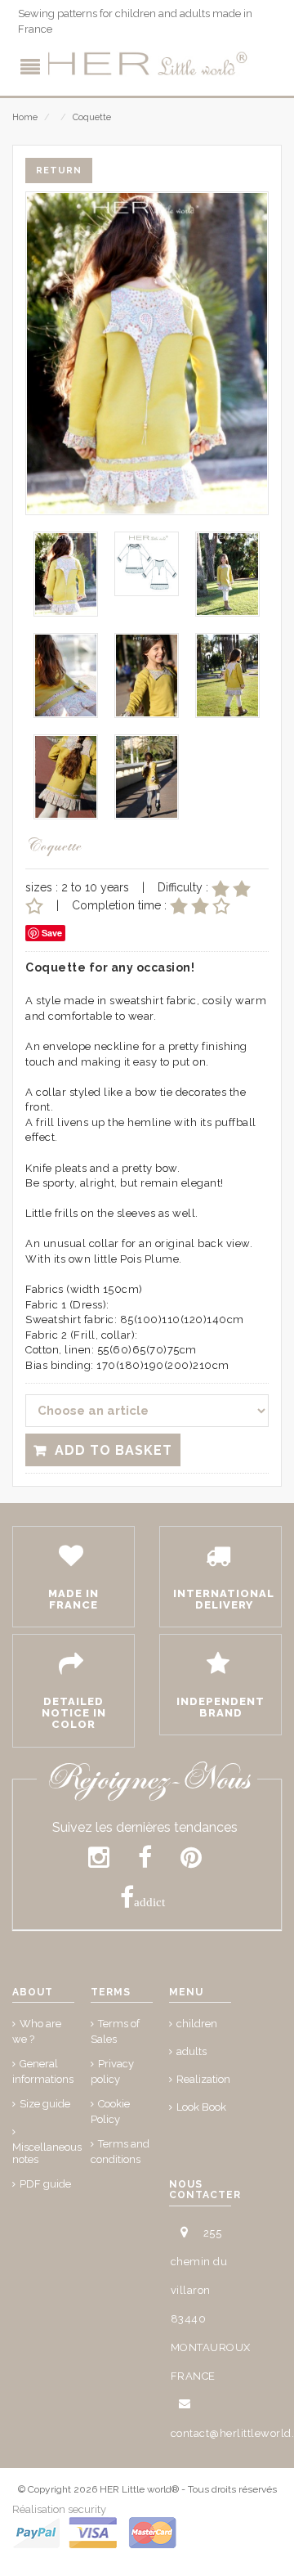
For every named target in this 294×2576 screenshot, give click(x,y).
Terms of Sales (115, 2031)
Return (59, 171)
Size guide (45, 2104)
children (197, 2024)
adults (192, 2051)
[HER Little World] (147, 64)
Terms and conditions (120, 2152)
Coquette (92, 117)
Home (25, 117)
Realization (203, 2079)
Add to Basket (114, 1450)
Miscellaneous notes (47, 2153)
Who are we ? (37, 2031)
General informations (43, 2071)
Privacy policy (112, 2071)
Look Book (201, 2107)
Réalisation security (59, 2509)
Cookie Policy (110, 2112)
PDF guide (45, 2184)
